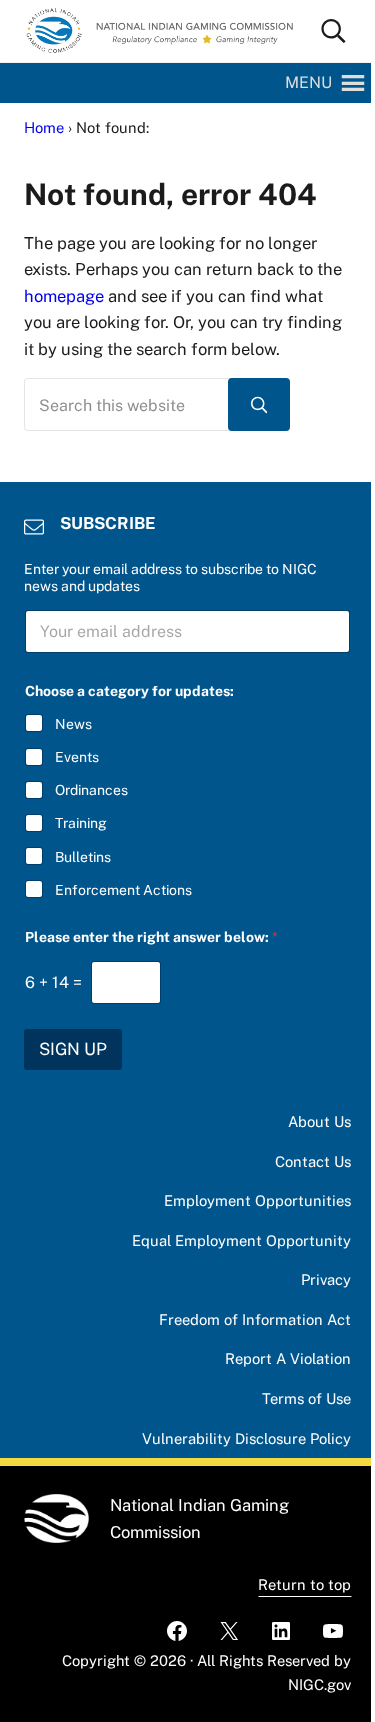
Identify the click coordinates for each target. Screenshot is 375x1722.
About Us (319, 1121)
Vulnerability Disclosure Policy (246, 1438)
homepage (64, 296)
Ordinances (91, 790)
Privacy (326, 1279)
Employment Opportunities (257, 1200)
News (73, 724)
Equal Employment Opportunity (241, 1240)
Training (81, 823)
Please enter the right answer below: (151, 937)
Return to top (304, 1584)
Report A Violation (288, 1358)
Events (77, 757)
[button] (308, 83)
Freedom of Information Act (255, 1319)
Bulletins (83, 857)
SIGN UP (73, 1049)
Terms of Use (306, 1398)
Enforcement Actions (123, 890)
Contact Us (313, 1161)
